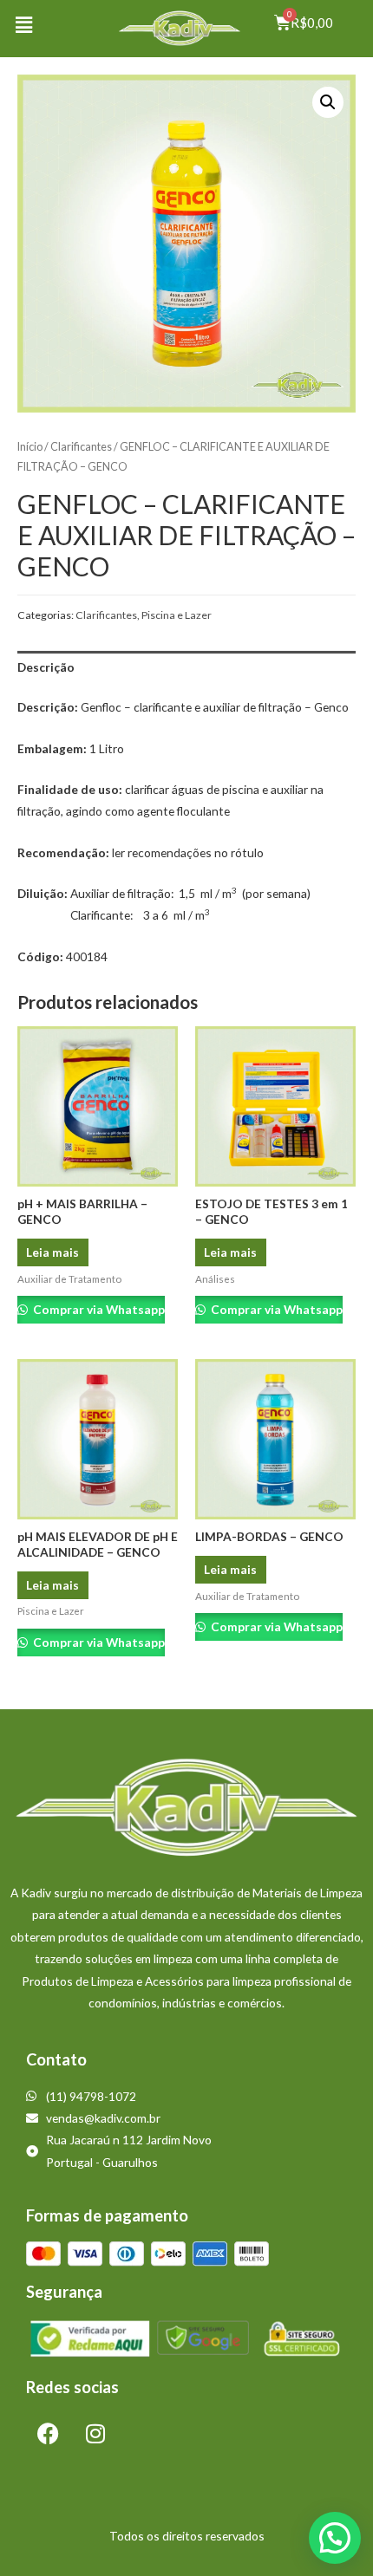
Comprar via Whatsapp (98, 1309)
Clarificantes (81, 447)
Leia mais (52, 1252)
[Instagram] (95, 2434)
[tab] (186, 668)
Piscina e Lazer (177, 615)
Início (30, 447)
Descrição (46, 667)
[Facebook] (48, 2434)
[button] (23, 25)
